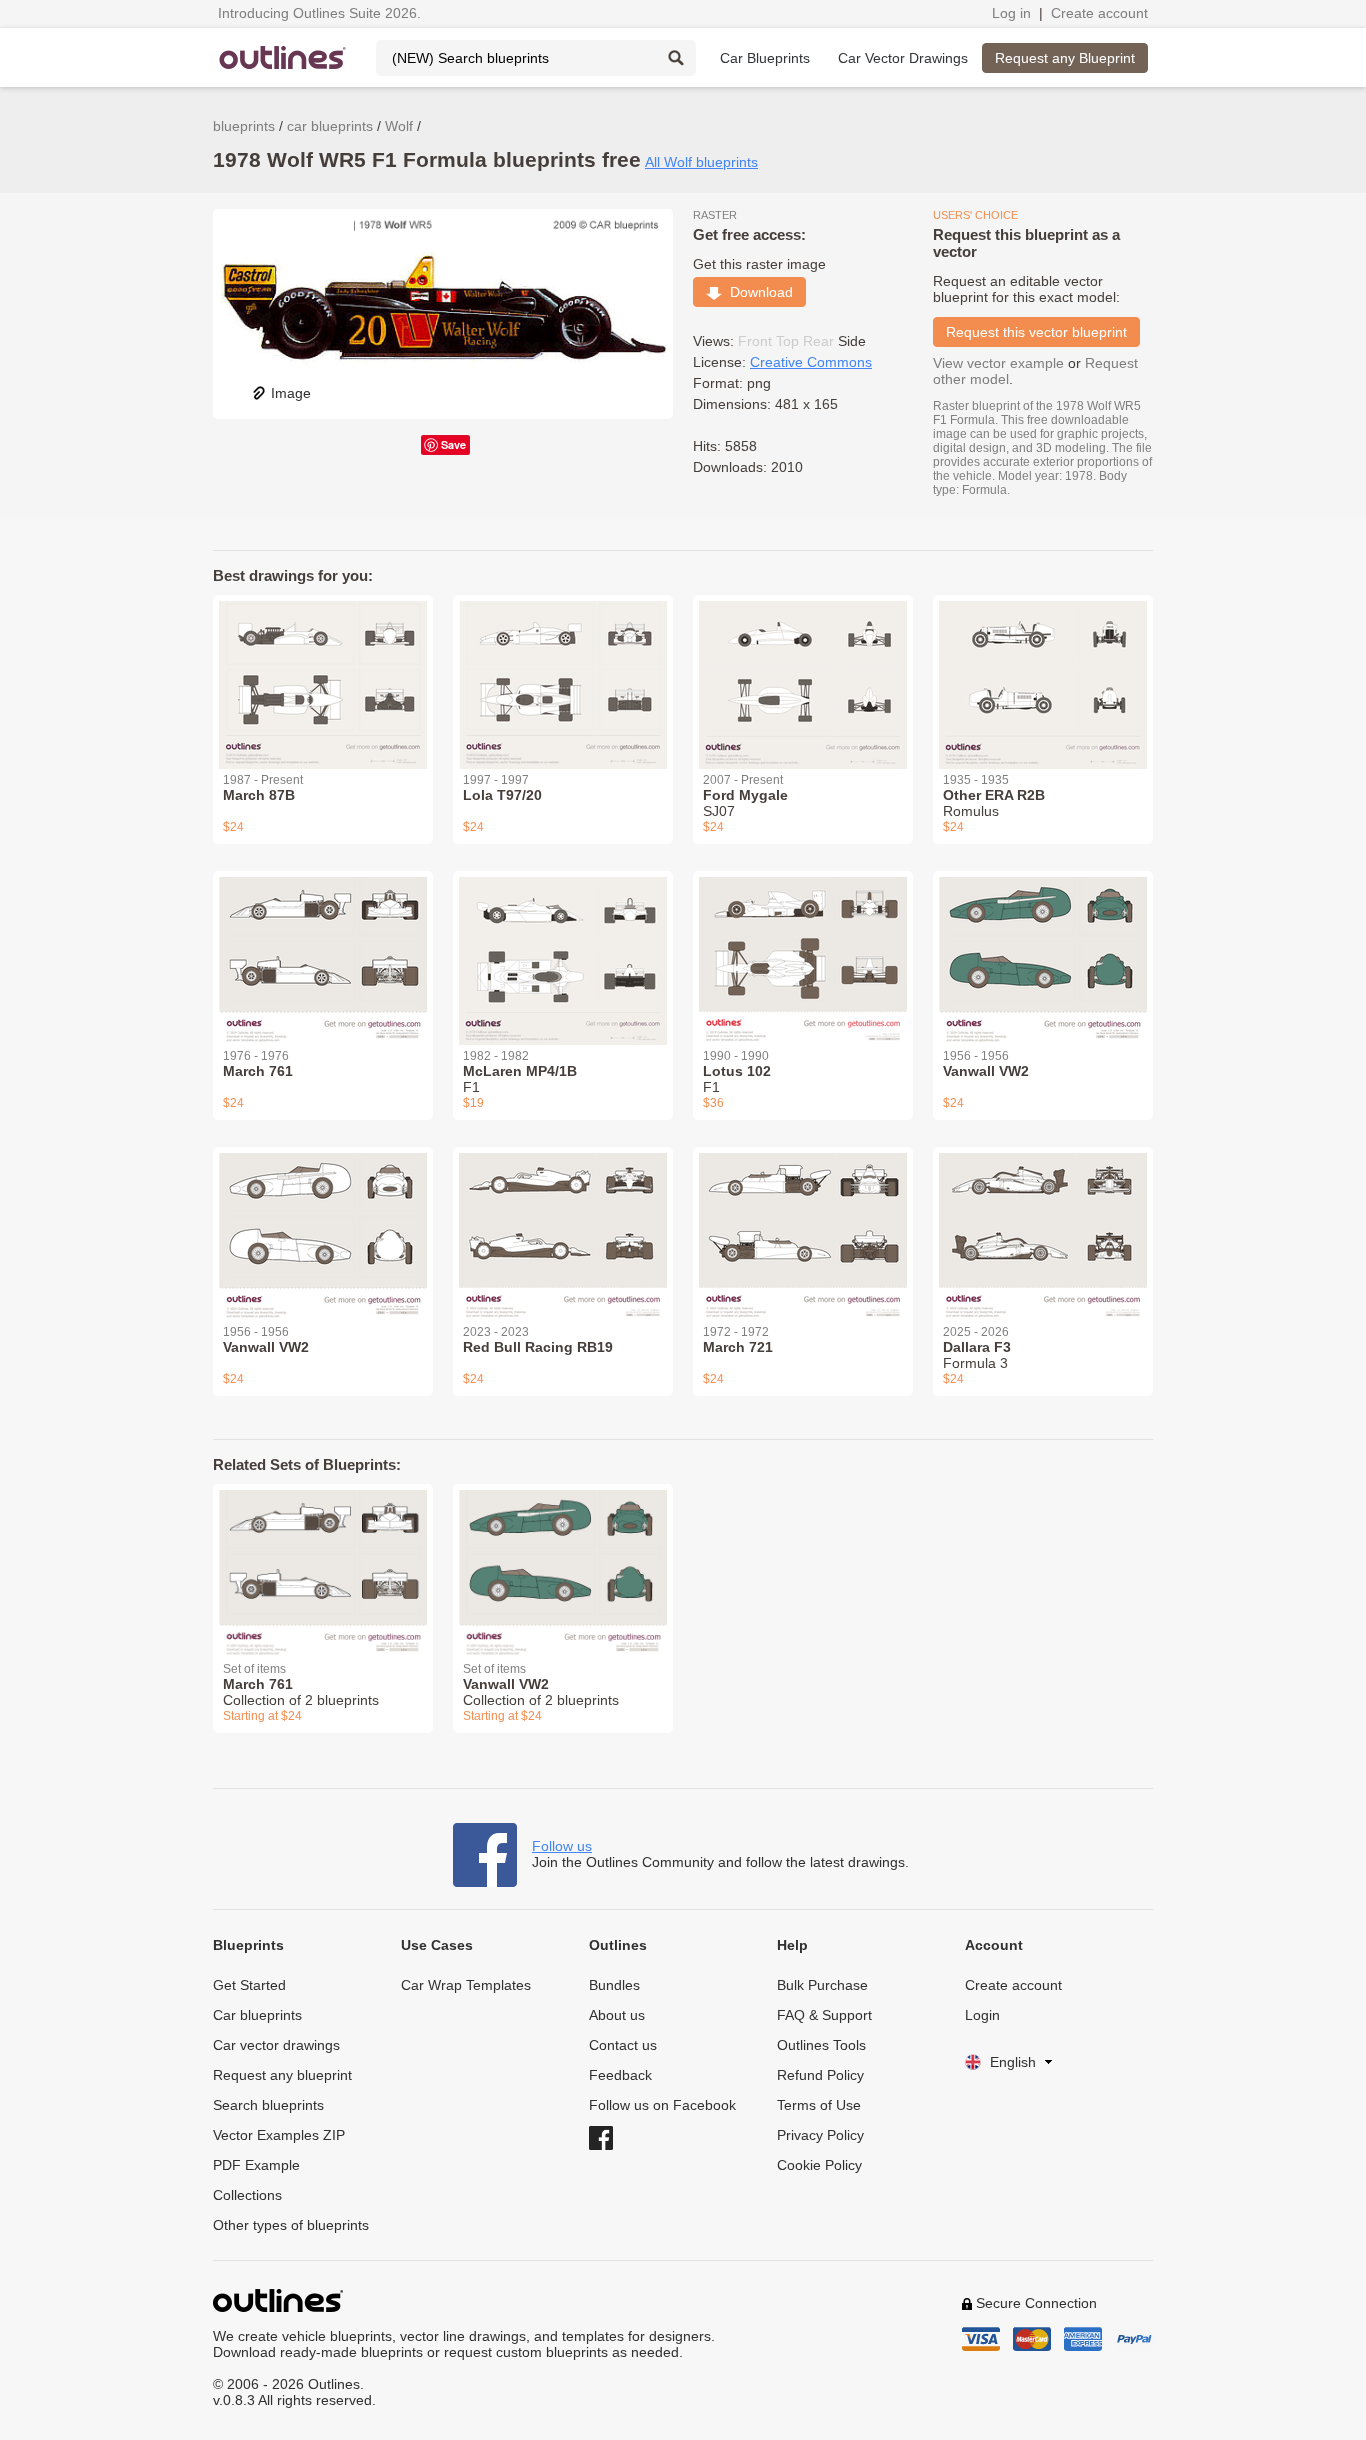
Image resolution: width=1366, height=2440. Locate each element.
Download (757, 292)
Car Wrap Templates (466, 1985)
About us (617, 2015)
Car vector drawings (276, 2045)
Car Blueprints (765, 58)
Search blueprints (268, 2105)
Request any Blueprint (1065, 58)
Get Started (249, 1985)
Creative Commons (811, 362)
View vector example (998, 363)
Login (982, 2015)
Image (291, 393)
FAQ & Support (824, 2015)
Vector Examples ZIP (279, 2135)
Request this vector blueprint (1036, 332)
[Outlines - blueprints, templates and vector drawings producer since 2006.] (283, 57)
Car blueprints (257, 2015)
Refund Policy (820, 2075)
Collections (247, 2195)
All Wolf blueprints (701, 162)
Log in (1011, 13)
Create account (1099, 13)
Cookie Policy (819, 2165)
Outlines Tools (821, 2045)
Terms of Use (819, 2105)
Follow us (562, 1846)
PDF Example (256, 2165)
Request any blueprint (282, 2075)
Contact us (623, 2045)
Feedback (620, 2075)
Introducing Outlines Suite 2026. (319, 13)
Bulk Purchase (822, 1985)
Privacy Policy (820, 2135)
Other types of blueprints (291, 2225)
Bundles (614, 1985)
